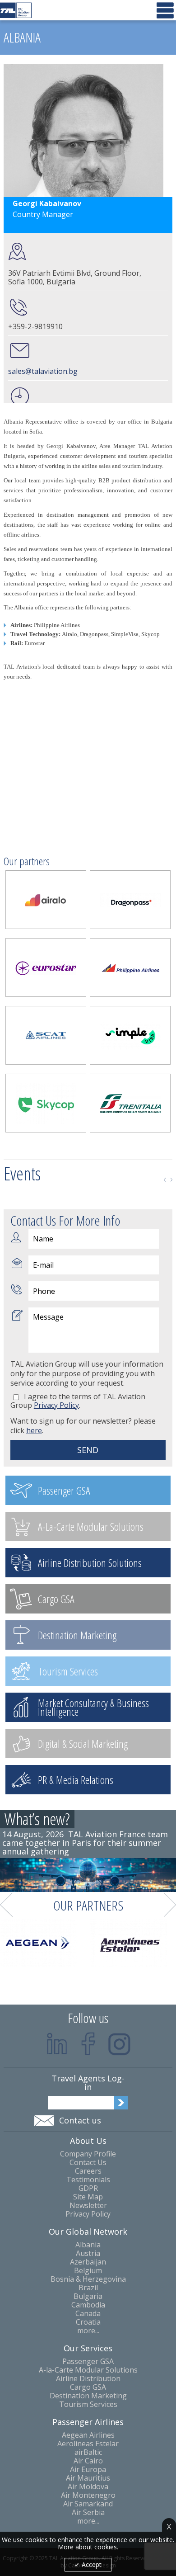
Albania (88, 2245)
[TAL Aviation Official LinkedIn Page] (57, 2044)
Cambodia (88, 2305)
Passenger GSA (88, 2361)
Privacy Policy (88, 2214)
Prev (165, 1180)
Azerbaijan (88, 2262)
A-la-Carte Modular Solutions (88, 2370)
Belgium (88, 2271)
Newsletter (88, 2206)
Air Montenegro (88, 2495)
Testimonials (88, 2180)
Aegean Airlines (88, 2435)
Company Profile (88, 2154)
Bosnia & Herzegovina (88, 2279)
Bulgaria (88, 2296)
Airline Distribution (88, 2379)
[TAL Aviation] (16, 10)
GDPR (88, 2188)
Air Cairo (88, 2461)
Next (171, 1180)
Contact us (80, 2120)
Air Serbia (88, 2512)
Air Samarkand (88, 2504)
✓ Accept (88, 2564)
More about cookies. (88, 2547)
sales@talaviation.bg (43, 371)
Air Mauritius (88, 2478)
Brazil (88, 2288)
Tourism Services (88, 2404)
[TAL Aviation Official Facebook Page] (88, 2044)
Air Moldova (88, 2487)
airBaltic (88, 2452)
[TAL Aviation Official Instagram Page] (119, 2044)
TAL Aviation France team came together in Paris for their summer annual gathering (85, 1843)
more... (88, 2331)
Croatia (88, 2322)
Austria (88, 2253)
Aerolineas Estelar (88, 2444)
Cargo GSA (88, 2387)
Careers (88, 2171)
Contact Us (88, 2163)
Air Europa (88, 2470)
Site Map (88, 2197)
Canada (88, 2314)
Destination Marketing (88, 2396)
